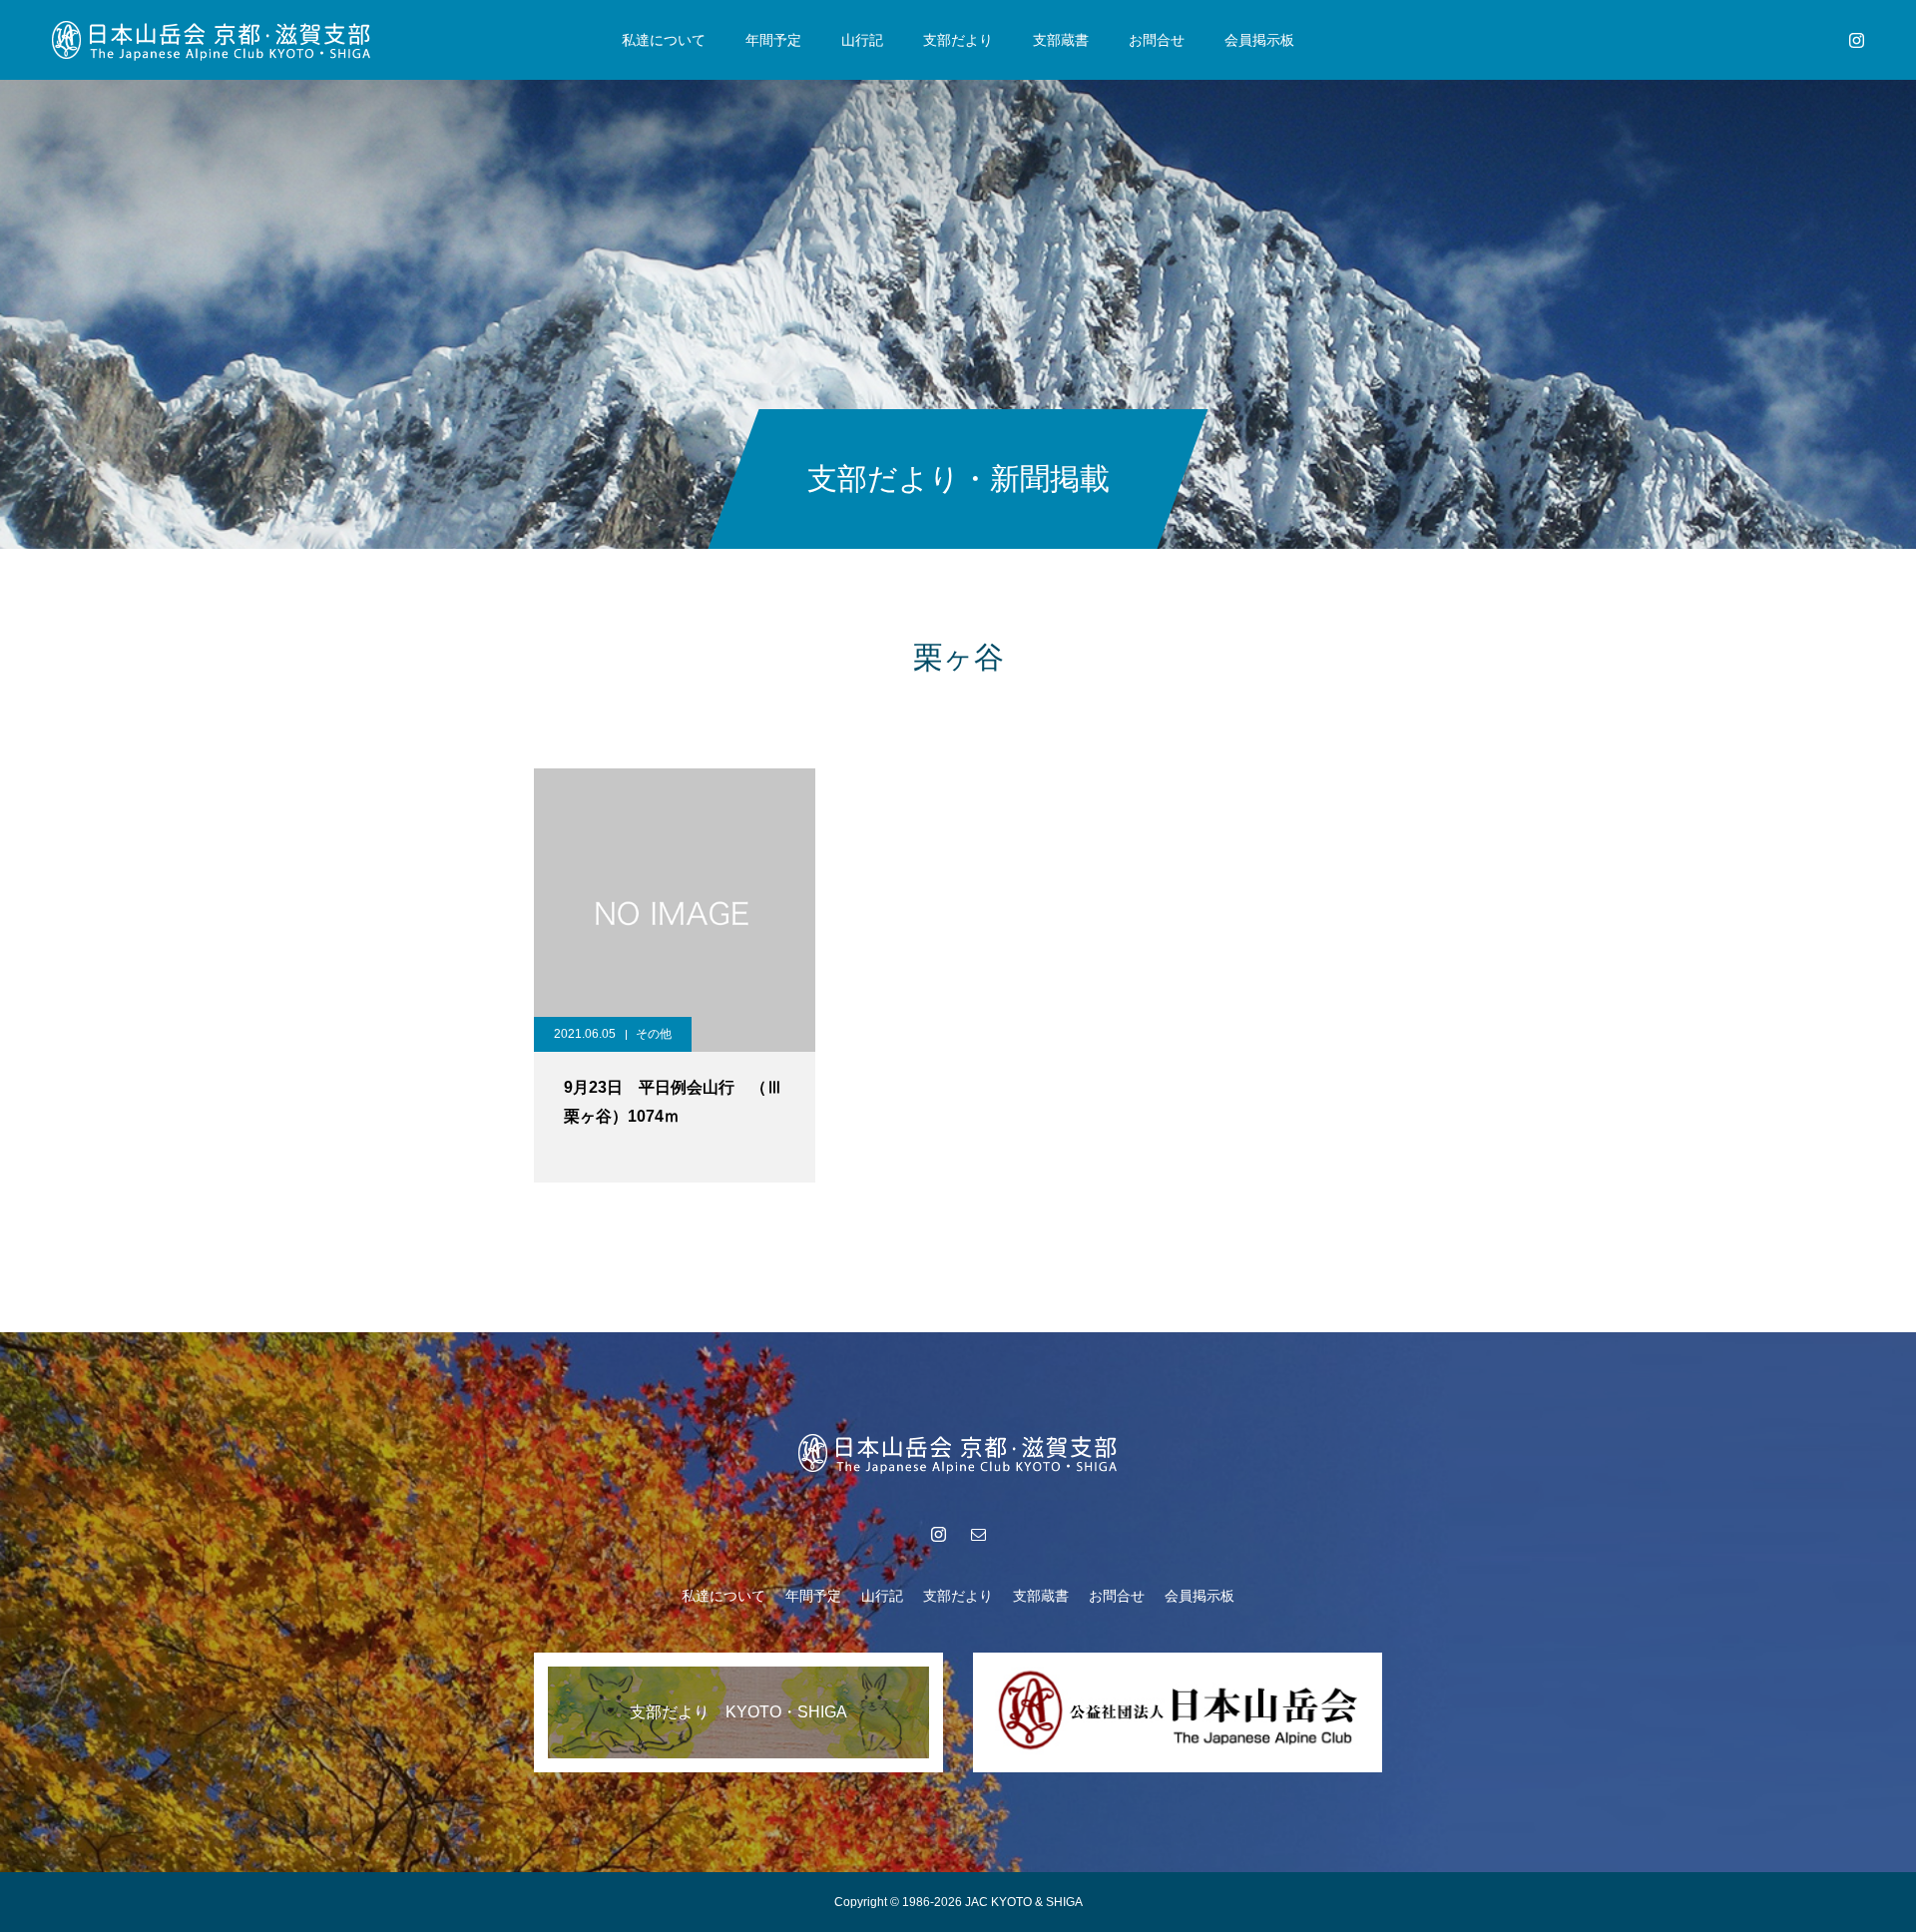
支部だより (958, 40)
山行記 (862, 40)
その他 (654, 1034)
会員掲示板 (1259, 40)
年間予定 (773, 40)
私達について (664, 40)
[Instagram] (1856, 40)
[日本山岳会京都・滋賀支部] (212, 40)
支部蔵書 (1061, 40)
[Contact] (978, 1534)
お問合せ (1157, 40)
